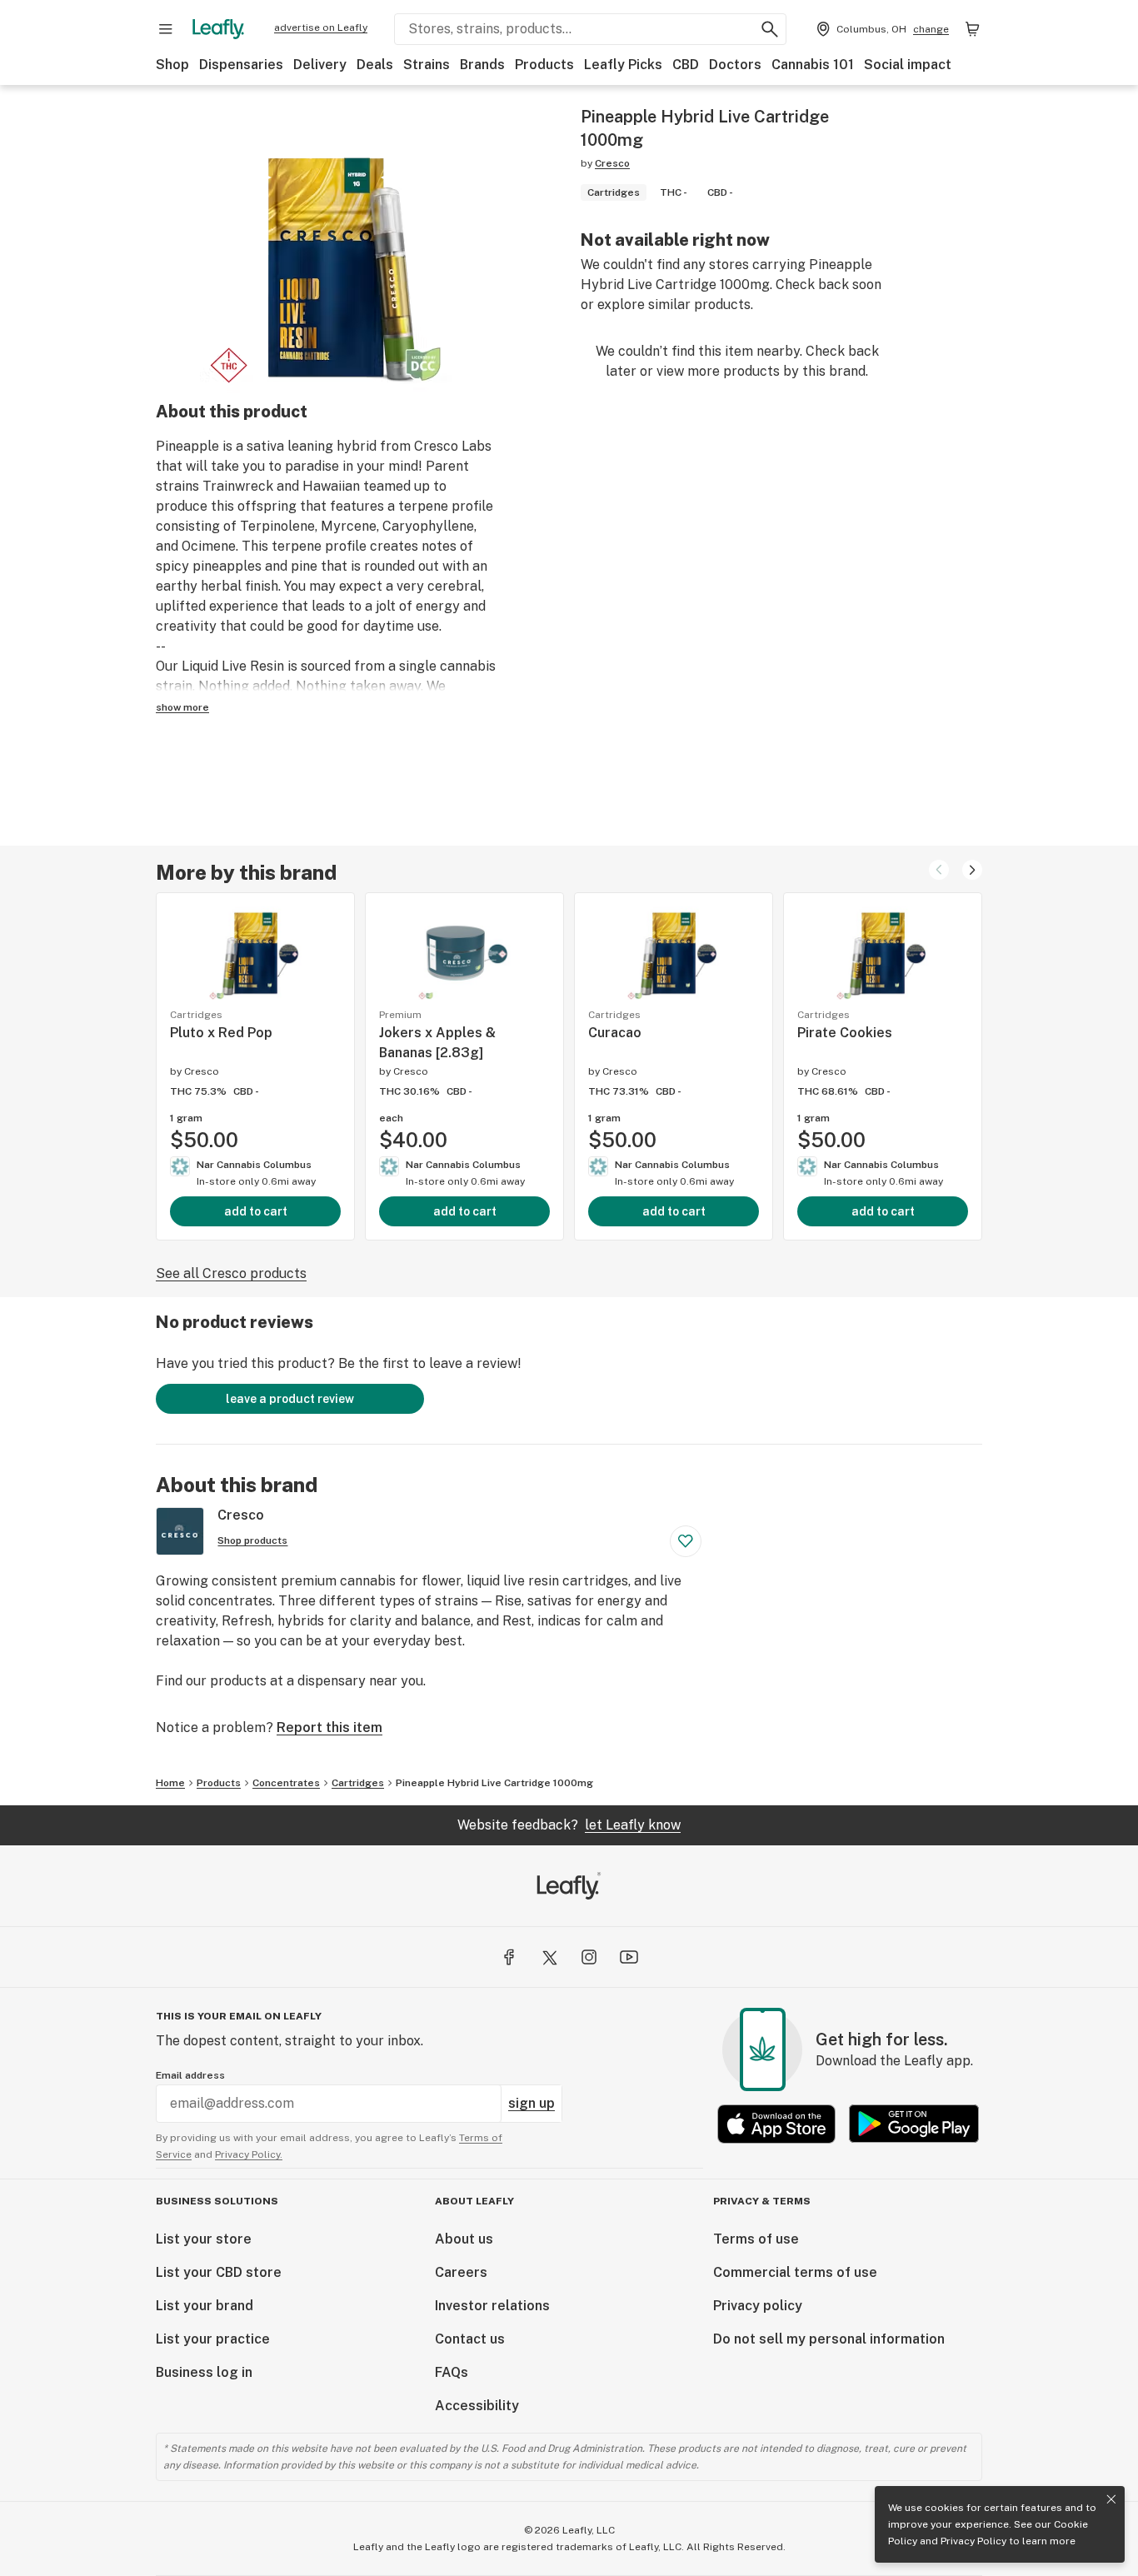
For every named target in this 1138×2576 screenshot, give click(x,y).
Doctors (735, 65)
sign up (532, 2103)
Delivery (320, 65)
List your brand (205, 2306)
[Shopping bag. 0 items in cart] (972, 29)
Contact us (470, 2339)
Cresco (612, 163)
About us (464, 2239)
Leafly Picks (623, 65)
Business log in (204, 2372)
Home (170, 1783)
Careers (461, 2272)
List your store (204, 2239)
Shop (172, 65)
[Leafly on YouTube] (629, 1957)
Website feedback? (569, 1825)
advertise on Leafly (321, 27)
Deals (375, 65)
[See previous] (939, 870)
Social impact (908, 65)
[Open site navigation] (166, 29)
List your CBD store (219, 2272)
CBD (686, 65)
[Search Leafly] (770, 29)
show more (182, 707)
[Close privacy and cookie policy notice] (1111, 2499)
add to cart (256, 1211)
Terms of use (756, 2239)
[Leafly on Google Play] (914, 2124)
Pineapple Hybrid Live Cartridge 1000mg (494, 1783)
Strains (427, 65)
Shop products (252, 1540)
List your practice (213, 2339)
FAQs (452, 2372)
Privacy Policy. (249, 2154)
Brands (482, 65)
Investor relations (492, 2306)
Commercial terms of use (795, 2272)
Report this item (329, 1727)
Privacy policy (758, 2306)
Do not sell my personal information (829, 2339)
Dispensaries (241, 65)
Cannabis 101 (813, 65)
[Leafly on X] (549, 1957)
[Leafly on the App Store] (776, 2124)
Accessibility (477, 2406)
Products (544, 65)
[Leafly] (218, 29)
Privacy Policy (973, 2541)
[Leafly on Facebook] (509, 1957)
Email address (190, 2075)
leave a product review (290, 1399)
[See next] (972, 870)
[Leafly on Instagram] (589, 1957)
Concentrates (286, 1783)
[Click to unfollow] (686, 1541)
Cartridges (358, 1783)
